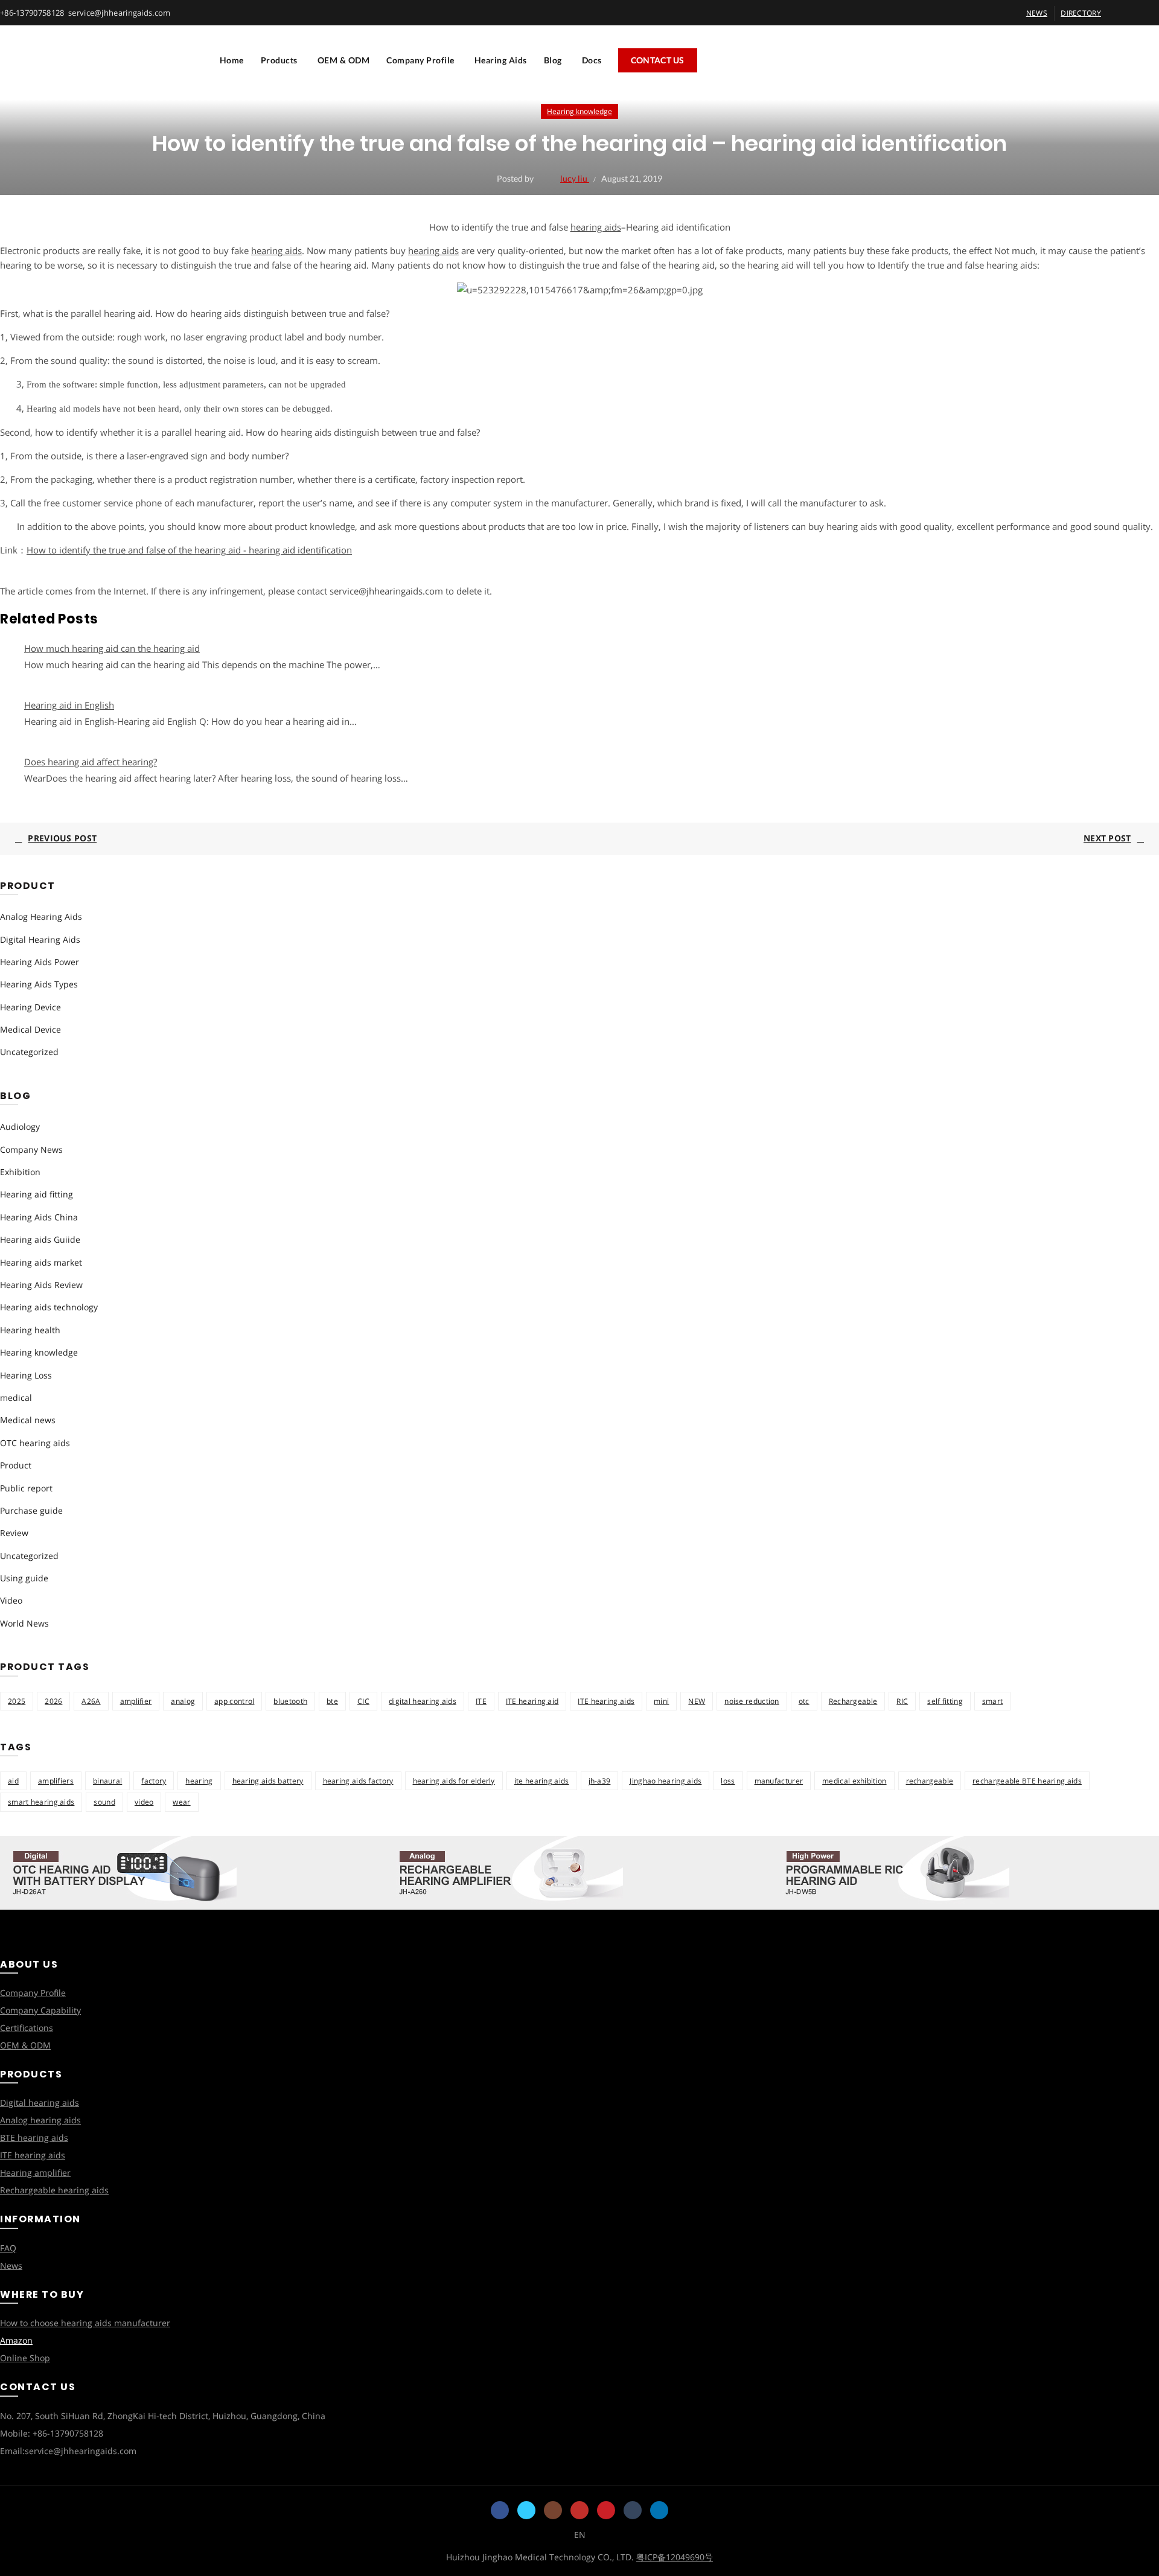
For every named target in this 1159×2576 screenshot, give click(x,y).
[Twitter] (526, 2510)
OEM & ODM (344, 60)
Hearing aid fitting (37, 1194)
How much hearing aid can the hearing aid (112, 648)
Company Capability (40, 2010)
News (11, 2265)
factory (154, 1781)
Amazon (16, 2340)
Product (16, 1465)
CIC (363, 1701)
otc (804, 1701)
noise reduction (752, 1701)
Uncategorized (29, 1052)
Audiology (20, 1127)
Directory (1081, 13)
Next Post (1107, 838)
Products (279, 60)
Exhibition (20, 1172)
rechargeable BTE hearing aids (1027, 1781)
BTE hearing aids (34, 2138)
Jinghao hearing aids (666, 1781)
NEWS (1037, 13)
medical (16, 1398)
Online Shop (25, 2358)
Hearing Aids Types (39, 984)
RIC (902, 1701)
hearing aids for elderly (454, 1781)
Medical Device (30, 1029)
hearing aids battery (268, 1781)
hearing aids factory (358, 1781)
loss (728, 1781)
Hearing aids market (41, 1262)
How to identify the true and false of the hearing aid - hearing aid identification (189, 550)
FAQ (8, 2248)
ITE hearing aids (606, 1701)
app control (234, 1701)
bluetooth (290, 1701)
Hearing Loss (26, 1375)
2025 (17, 1701)
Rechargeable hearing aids (54, 2190)
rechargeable (930, 1781)
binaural (107, 1781)
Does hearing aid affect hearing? (91, 762)
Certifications (27, 2028)
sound (104, 1802)
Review (14, 1533)
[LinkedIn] (659, 2510)
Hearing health (30, 1330)
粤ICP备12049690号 (675, 2557)
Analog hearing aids (40, 2120)
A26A (91, 1701)
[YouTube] (579, 2510)
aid (13, 1781)
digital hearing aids (423, 1701)
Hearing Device (30, 1007)
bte (332, 1701)
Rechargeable (853, 1701)
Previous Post (62, 838)
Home (232, 60)
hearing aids (596, 227)
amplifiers (56, 1781)
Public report (26, 1488)
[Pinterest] (606, 2510)
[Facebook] (500, 2510)
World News (24, 1623)
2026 (53, 1701)
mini (661, 1701)
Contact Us (658, 60)
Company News (31, 1149)
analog (183, 1701)
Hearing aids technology (49, 1307)
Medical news (28, 1420)
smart (993, 1701)
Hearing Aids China (39, 1217)
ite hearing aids (542, 1781)
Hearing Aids (501, 60)
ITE (481, 1701)
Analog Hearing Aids (41, 917)
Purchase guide (31, 1510)
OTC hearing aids (35, 1443)
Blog (553, 60)
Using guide (24, 1578)
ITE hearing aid (532, 1701)
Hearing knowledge (579, 111)
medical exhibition (854, 1781)
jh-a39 (600, 1781)
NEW (697, 1701)
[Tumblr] (633, 2510)
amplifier (136, 1701)
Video (11, 1600)
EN (580, 2535)
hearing (199, 1781)
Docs (592, 60)
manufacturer (779, 1781)
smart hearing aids (41, 1802)
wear (181, 1802)
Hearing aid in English (69, 705)
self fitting (945, 1701)
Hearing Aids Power (40, 962)
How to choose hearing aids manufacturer (85, 2323)
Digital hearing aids (40, 2103)
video (144, 1802)
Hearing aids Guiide (40, 1239)
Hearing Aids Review (41, 1285)
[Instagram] (553, 2510)
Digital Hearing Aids (40, 939)
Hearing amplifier (35, 2173)
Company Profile (420, 60)
